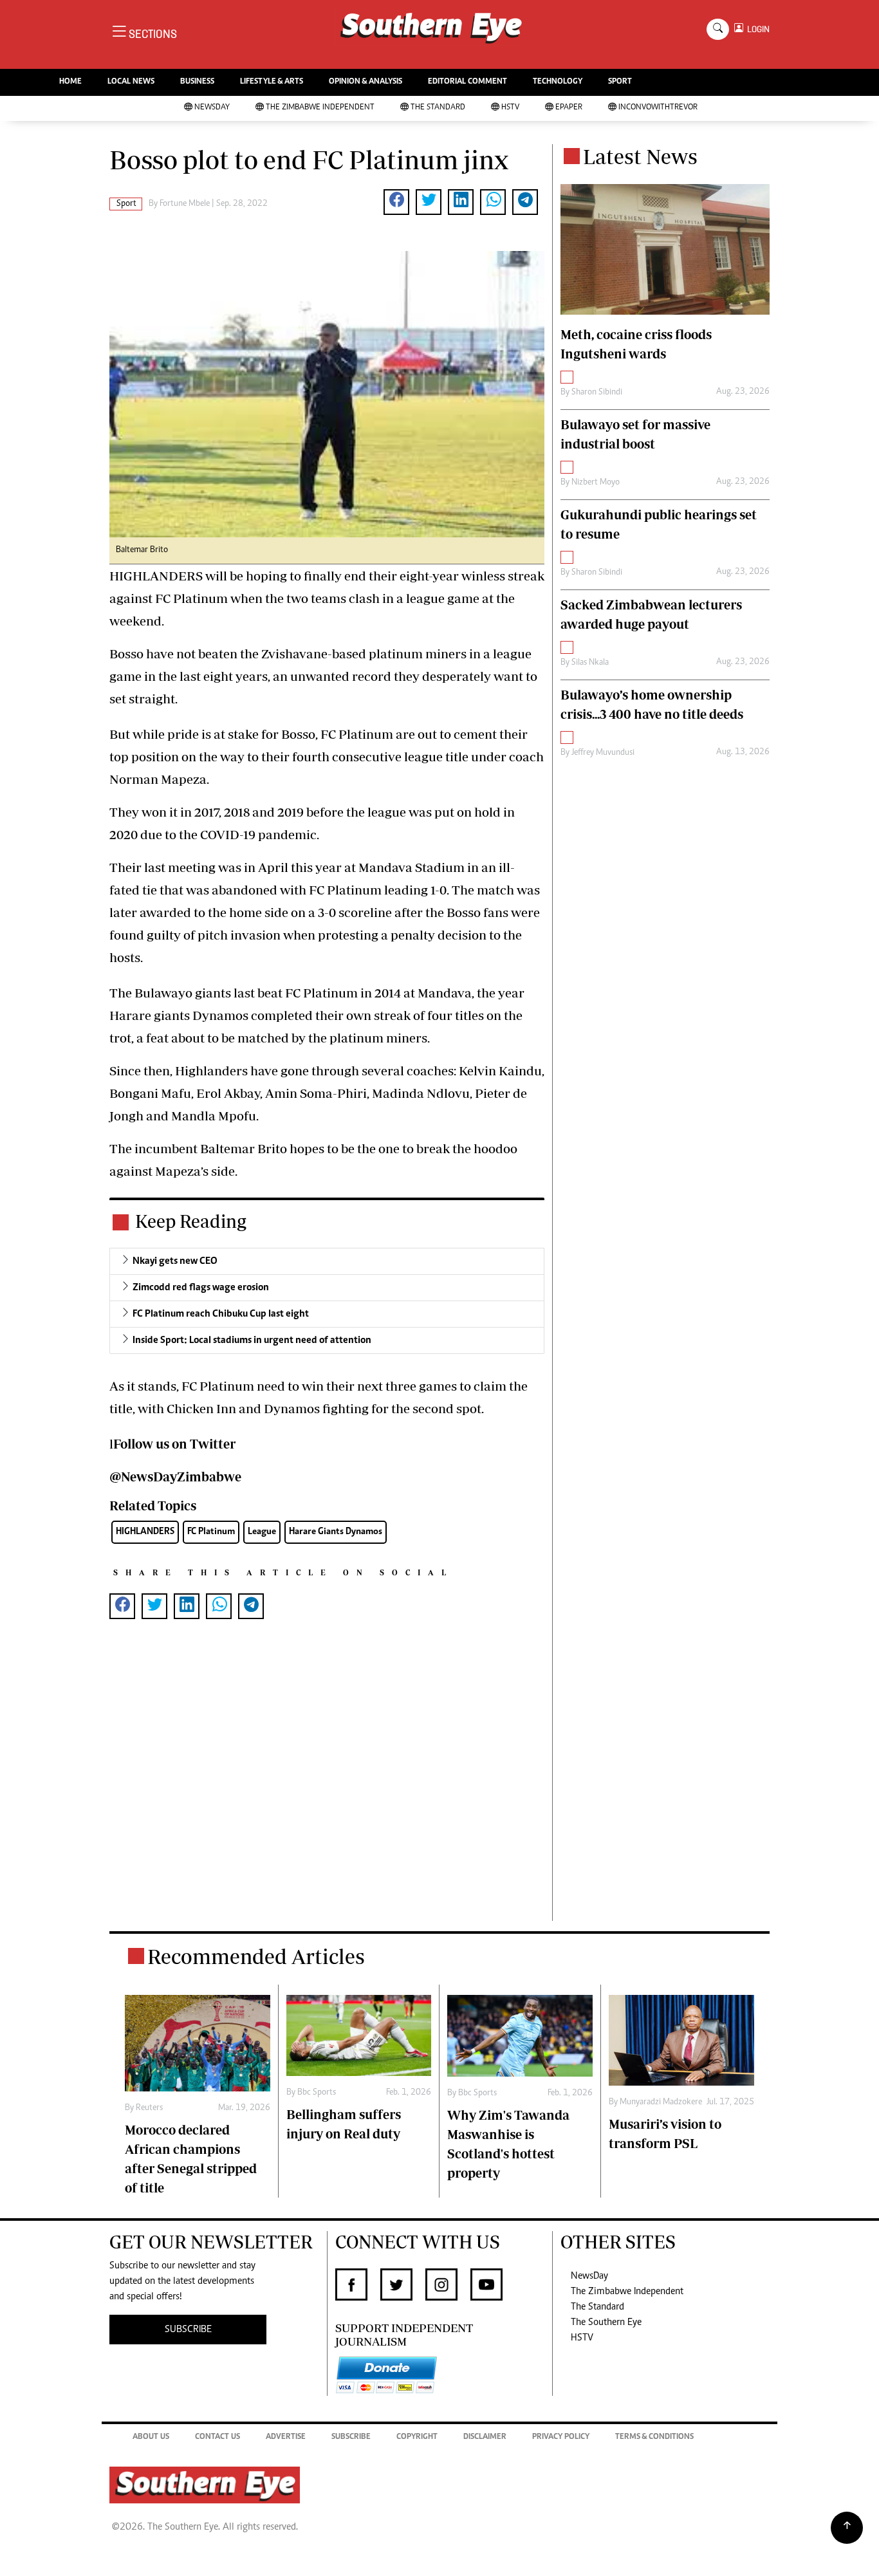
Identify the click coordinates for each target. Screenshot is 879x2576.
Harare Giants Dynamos (336, 1532)
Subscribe (351, 2437)
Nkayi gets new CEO (175, 1261)
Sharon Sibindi (597, 393)
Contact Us (217, 2437)
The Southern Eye (606, 2322)
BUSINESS (197, 82)
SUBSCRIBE (188, 2330)
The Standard (438, 108)
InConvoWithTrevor (658, 108)
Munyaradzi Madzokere (661, 2102)
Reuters (149, 2108)
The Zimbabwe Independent (320, 108)
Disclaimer (485, 2437)
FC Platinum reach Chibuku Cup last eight (221, 1314)
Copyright (417, 2437)
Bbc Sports (317, 2093)
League (262, 1532)
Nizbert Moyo (596, 483)
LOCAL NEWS (131, 82)
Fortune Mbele (185, 204)
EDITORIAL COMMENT (467, 82)
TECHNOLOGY (558, 82)
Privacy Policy (561, 2437)
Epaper (569, 108)
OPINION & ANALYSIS (365, 82)
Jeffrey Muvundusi (603, 753)
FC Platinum (211, 1532)
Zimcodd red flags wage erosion (201, 1288)
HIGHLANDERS (145, 1532)
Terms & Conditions (654, 2437)
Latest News (640, 156)
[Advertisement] (327, 1791)
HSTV (510, 108)
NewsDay (212, 108)
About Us (151, 2437)
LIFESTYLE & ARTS (272, 82)
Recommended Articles (256, 1956)
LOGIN (756, 29)
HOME (70, 82)
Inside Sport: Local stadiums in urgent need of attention (252, 1340)
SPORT (620, 82)
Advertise (286, 2437)
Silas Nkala (590, 663)
